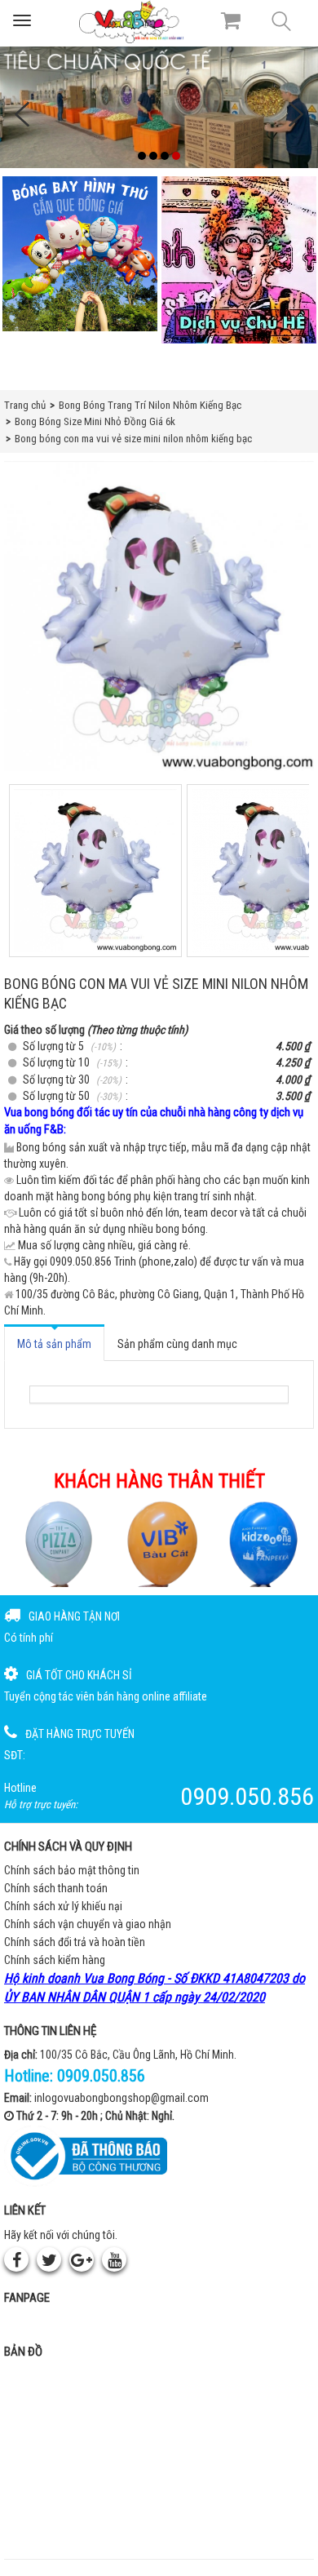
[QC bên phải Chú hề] (238, 260)
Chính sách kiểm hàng (55, 1960)
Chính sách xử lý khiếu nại (63, 1906)
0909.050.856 (101, 2076)
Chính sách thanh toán (56, 1888)
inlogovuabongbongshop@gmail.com (121, 2098)
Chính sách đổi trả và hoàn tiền (75, 1942)
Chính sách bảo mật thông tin (72, 1870)
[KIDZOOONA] (262, 1543)
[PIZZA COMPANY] (56, 1543)
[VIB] (159, 1543)
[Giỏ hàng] (231, 20)
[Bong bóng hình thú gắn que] (79, 254)
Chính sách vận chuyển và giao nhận (88, 1924)
